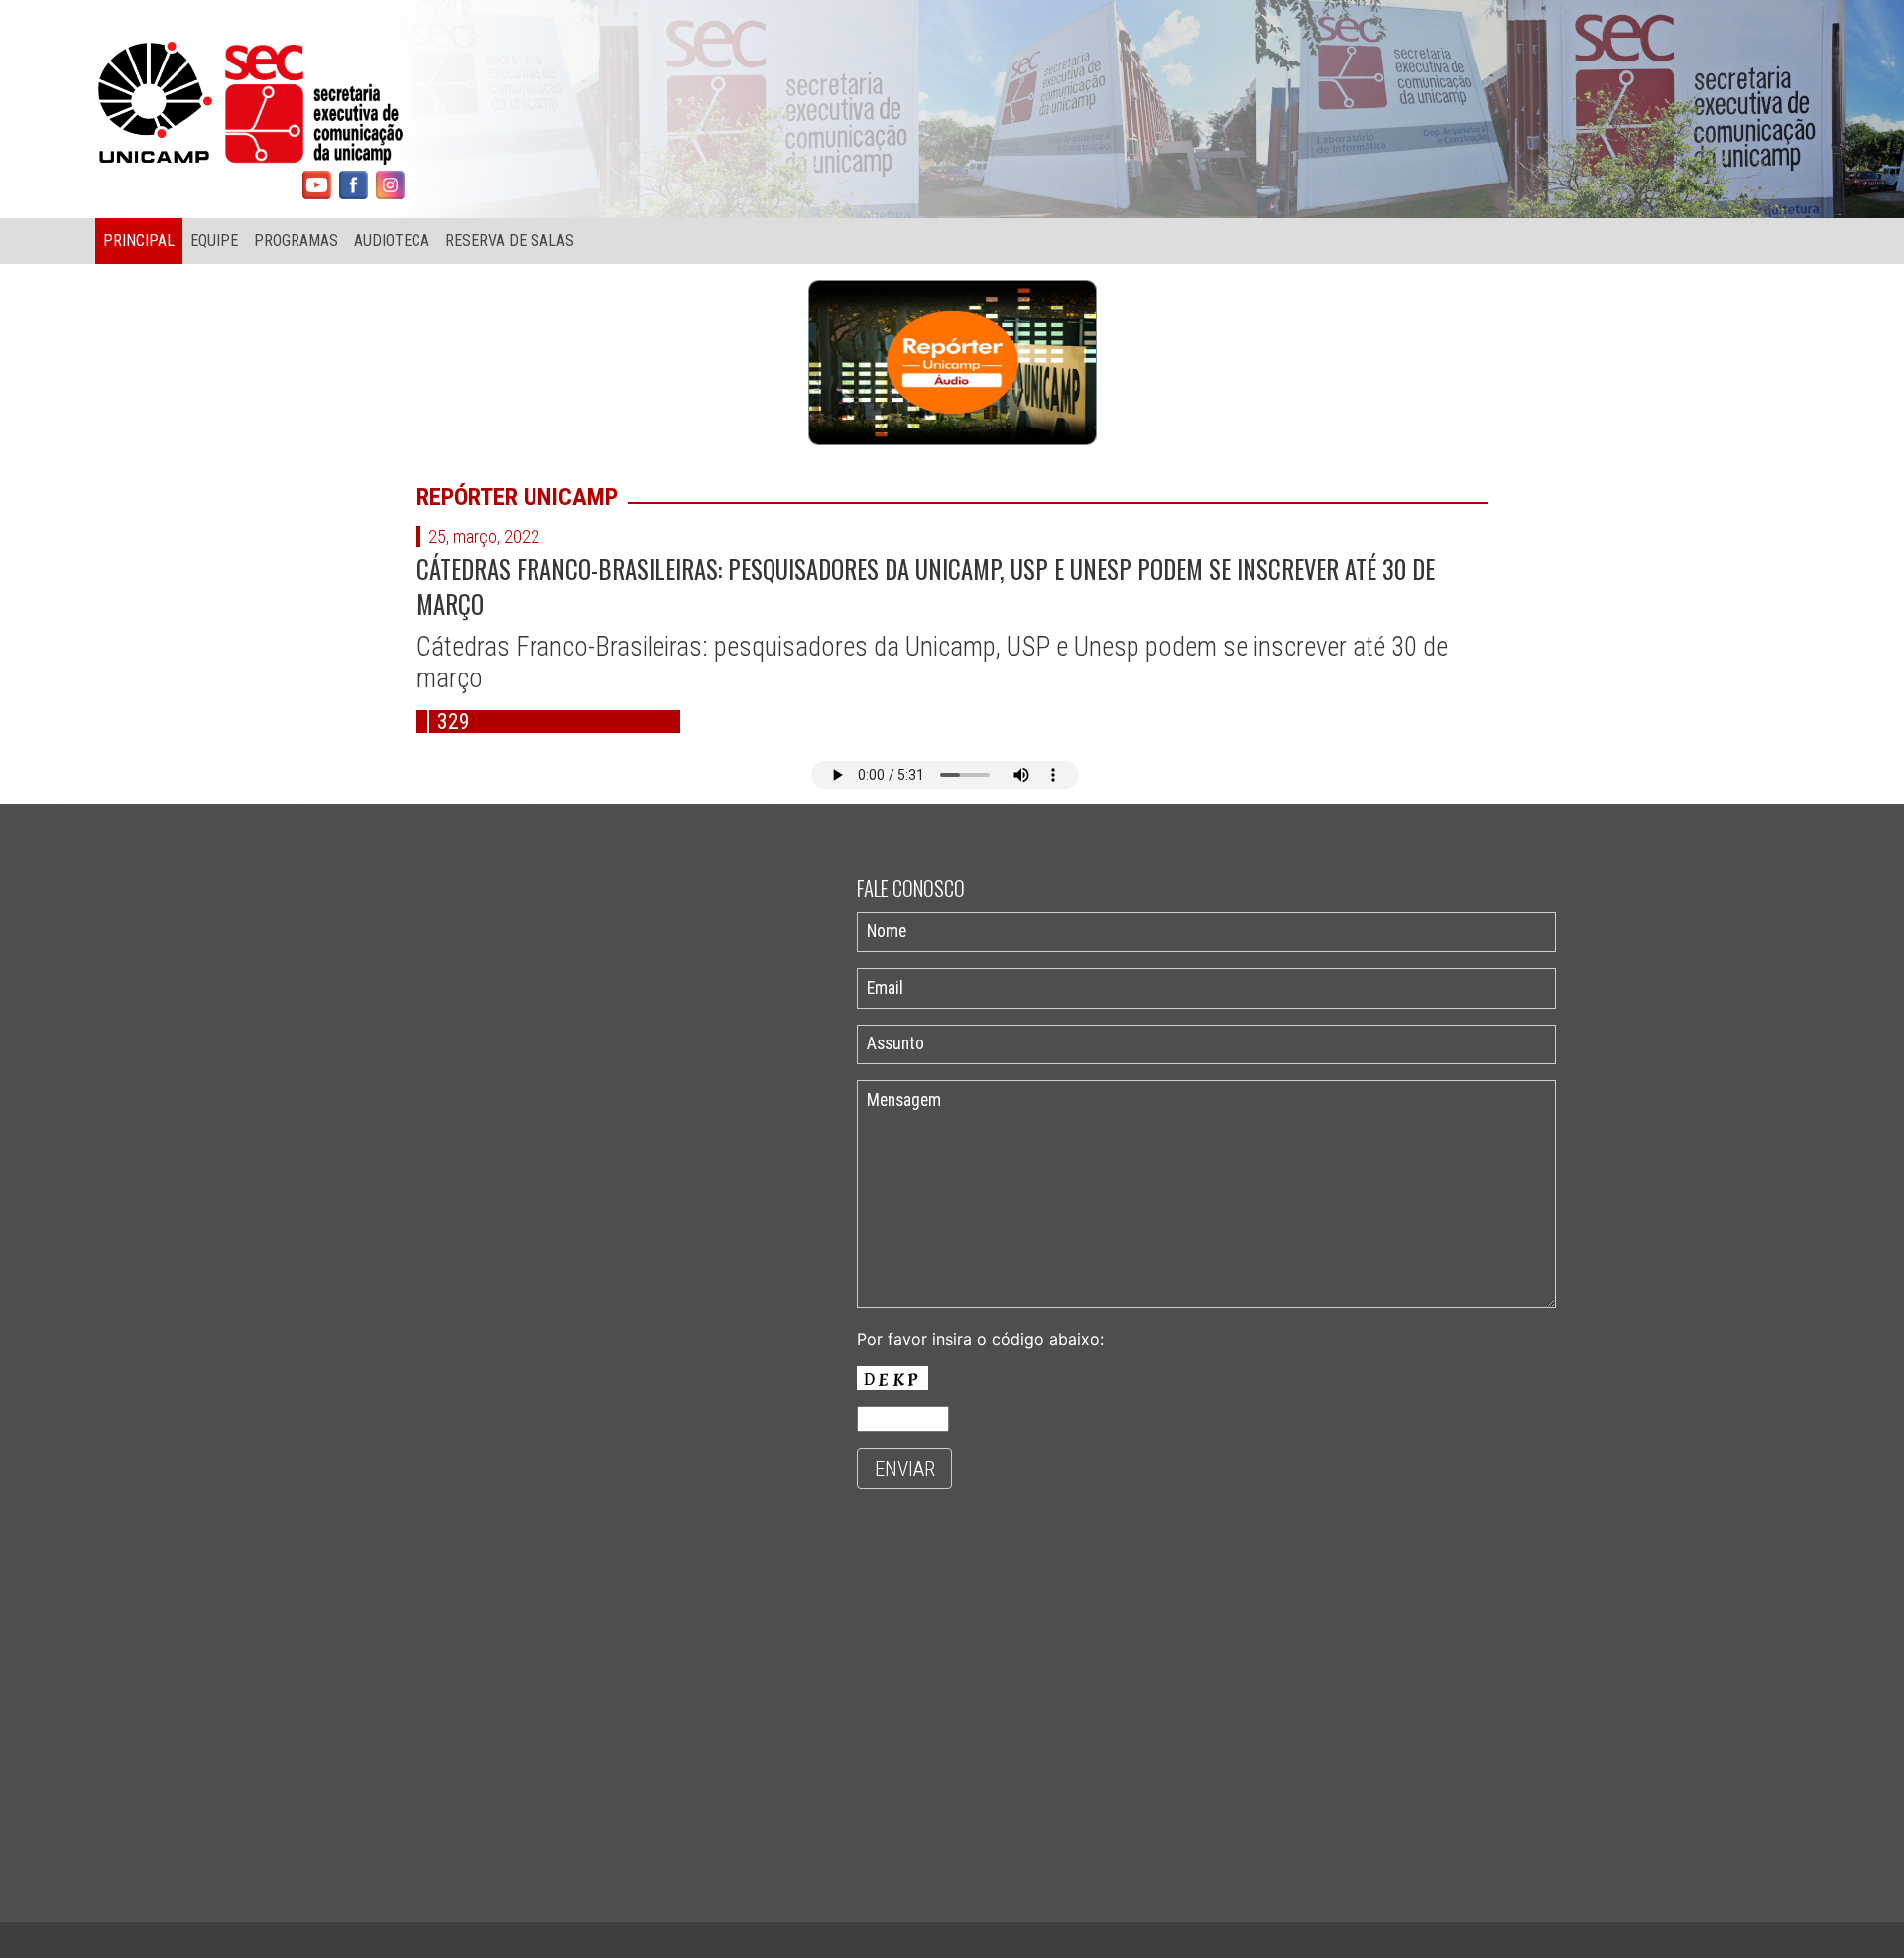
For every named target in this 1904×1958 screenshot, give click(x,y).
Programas (296, 241)
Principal (139, 241)
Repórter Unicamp (517, 497)
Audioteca (392, 241)
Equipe (214, 241)
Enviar (905, 1469)
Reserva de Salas (510, 241)
